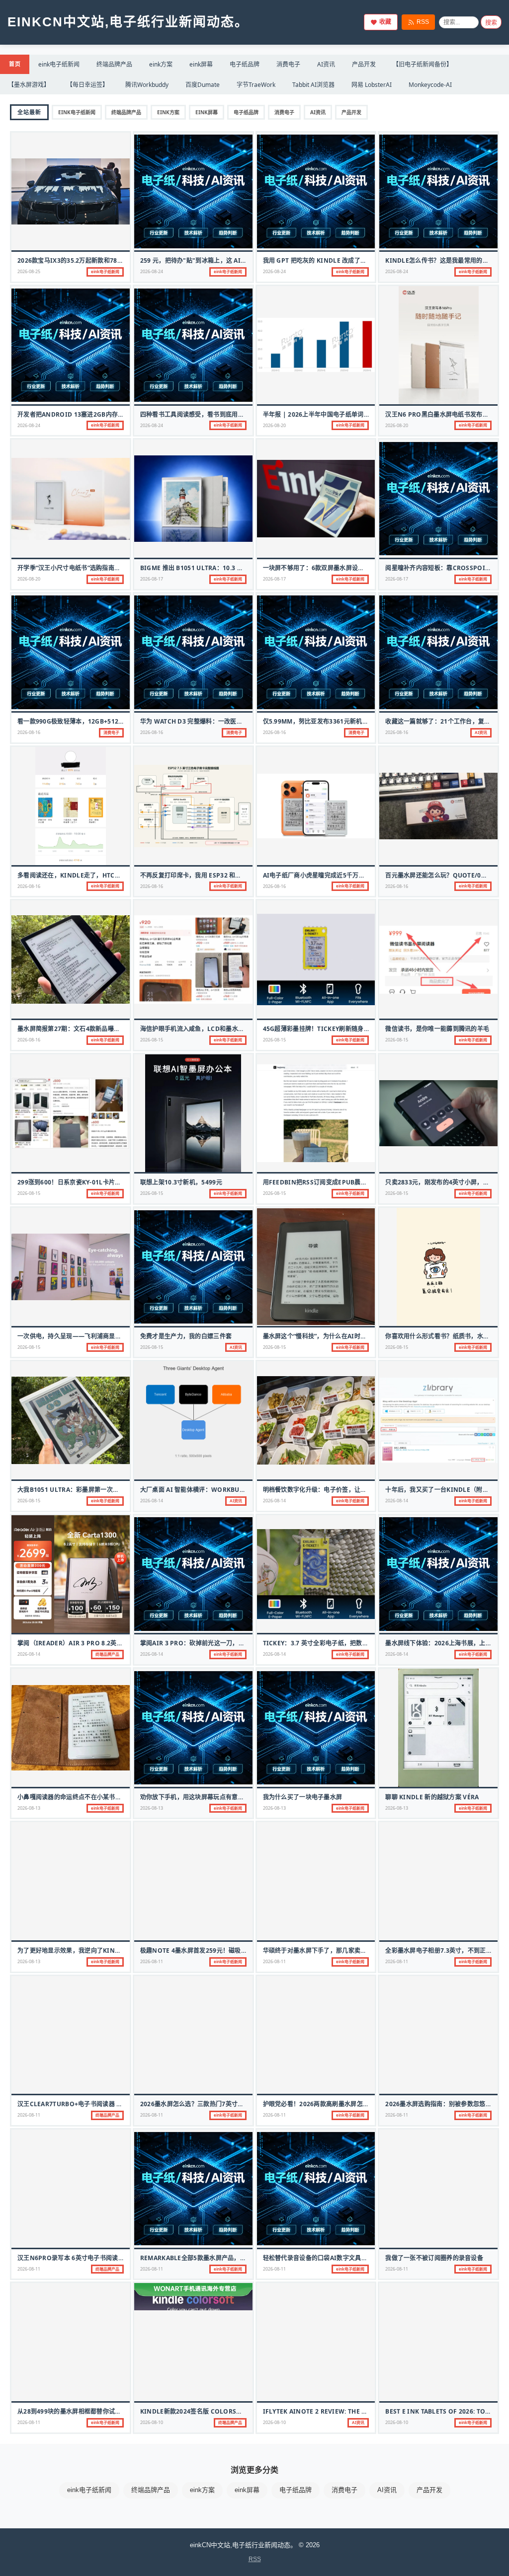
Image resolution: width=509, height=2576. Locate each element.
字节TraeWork (256, 85)
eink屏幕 (201, 64)
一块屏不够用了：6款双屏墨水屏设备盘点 (320, 568)
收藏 (385, 22)
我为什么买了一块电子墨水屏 (303, 1797)
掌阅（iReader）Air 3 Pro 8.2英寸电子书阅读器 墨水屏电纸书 (108, 1643)
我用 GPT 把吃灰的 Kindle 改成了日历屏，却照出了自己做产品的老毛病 (364, 260)
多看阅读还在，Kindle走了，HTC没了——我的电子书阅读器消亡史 (112, 875)
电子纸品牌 (245, 64)
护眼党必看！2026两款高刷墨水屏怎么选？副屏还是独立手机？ (350, 2104)
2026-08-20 (274, 425)
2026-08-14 (152, 1501)
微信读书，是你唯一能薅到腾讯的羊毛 (437, 1029)
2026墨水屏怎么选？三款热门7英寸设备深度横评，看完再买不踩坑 (232, 2104)
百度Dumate (203, 85)
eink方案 (161, 64)
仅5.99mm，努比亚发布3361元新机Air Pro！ (329, 721)
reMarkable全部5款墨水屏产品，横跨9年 (201, 2258)
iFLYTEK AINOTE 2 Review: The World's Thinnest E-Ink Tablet (365, 2411)
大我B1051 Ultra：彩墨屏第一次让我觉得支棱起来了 (93, 1490)
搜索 (491, 23)
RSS (423, 22)
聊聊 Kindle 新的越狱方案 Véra (432, 1797)
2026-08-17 (152, 579)
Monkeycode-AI (430, 85)
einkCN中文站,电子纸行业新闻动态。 (128, 22)
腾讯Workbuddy (147, 85)
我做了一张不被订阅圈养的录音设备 (434, 2258)
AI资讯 (326, 64)
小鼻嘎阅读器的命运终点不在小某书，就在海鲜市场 (88, 1797)
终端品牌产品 (114, 64)
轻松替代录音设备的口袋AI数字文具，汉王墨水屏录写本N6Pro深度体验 (363, 2258)
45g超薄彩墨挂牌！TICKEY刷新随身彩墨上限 (326, 1029)
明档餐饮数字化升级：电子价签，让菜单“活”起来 (330, 1490)
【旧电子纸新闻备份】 (423, 64)
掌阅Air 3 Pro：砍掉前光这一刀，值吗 (196, 1643)
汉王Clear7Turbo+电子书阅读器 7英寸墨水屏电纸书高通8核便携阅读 (116, 2104)
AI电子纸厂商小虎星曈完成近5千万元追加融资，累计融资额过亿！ (354, 875)
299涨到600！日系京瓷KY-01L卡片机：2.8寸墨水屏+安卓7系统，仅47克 (118, 1182)
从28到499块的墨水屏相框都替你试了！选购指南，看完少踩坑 (103, 2411)
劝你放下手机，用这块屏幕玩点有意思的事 (198, 1797)
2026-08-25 (29, 271)
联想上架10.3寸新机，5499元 (181, 1182)
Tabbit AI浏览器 (313, 85)
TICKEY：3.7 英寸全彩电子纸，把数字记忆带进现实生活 (340, 1643)
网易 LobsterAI (372, 85)
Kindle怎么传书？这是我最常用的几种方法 (446, 260)
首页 (15, 64)
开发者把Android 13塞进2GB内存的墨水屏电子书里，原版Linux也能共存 (124, 414)
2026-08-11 (152, 1961)
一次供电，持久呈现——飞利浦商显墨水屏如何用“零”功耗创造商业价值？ (118, 1336)
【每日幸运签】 (87, 85)
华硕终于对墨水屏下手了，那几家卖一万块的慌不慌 (333, 1950)
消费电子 (288, 64)
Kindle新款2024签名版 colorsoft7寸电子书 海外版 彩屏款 (228, 2411)
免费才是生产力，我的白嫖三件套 (186, 1336)
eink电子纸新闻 (59, 64)
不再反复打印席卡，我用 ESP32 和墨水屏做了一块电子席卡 (221, 875)
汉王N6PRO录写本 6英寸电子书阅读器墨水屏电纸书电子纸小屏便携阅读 (117, 2258)
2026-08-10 (152, 2422)
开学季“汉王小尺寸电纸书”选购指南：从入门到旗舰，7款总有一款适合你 (117, 568)
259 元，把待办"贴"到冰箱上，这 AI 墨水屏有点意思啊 (216, 260)
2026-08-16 (29, 732)
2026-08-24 (152, 271)
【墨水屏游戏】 (29, 85)
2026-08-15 (152, 1040)
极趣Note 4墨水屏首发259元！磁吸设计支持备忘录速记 (218, 1950)
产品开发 (364, 64)
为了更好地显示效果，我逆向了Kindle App (79, 1950)
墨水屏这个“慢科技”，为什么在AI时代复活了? (326, 1336)
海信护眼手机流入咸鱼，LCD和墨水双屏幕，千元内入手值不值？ (229, 1029)
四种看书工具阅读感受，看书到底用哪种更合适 (204, 414)
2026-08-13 (29, 1808)
